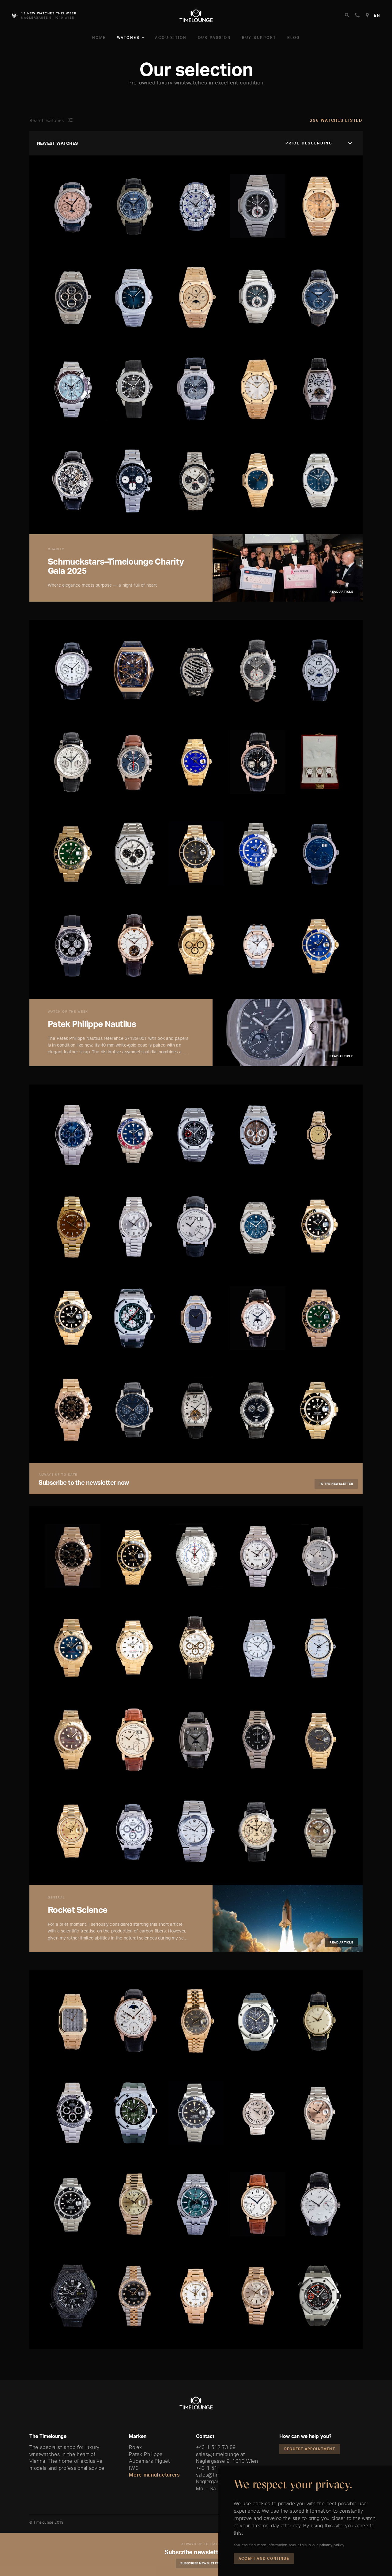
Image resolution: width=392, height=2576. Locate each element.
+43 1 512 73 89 (216, 2447)
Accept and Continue (264, 2558)
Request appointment (310, 2449)
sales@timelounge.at (220, 2454)
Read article (341, 592)
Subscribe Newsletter (201, 2563)
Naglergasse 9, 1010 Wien (227, 2461)
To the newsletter (336, 1484)
